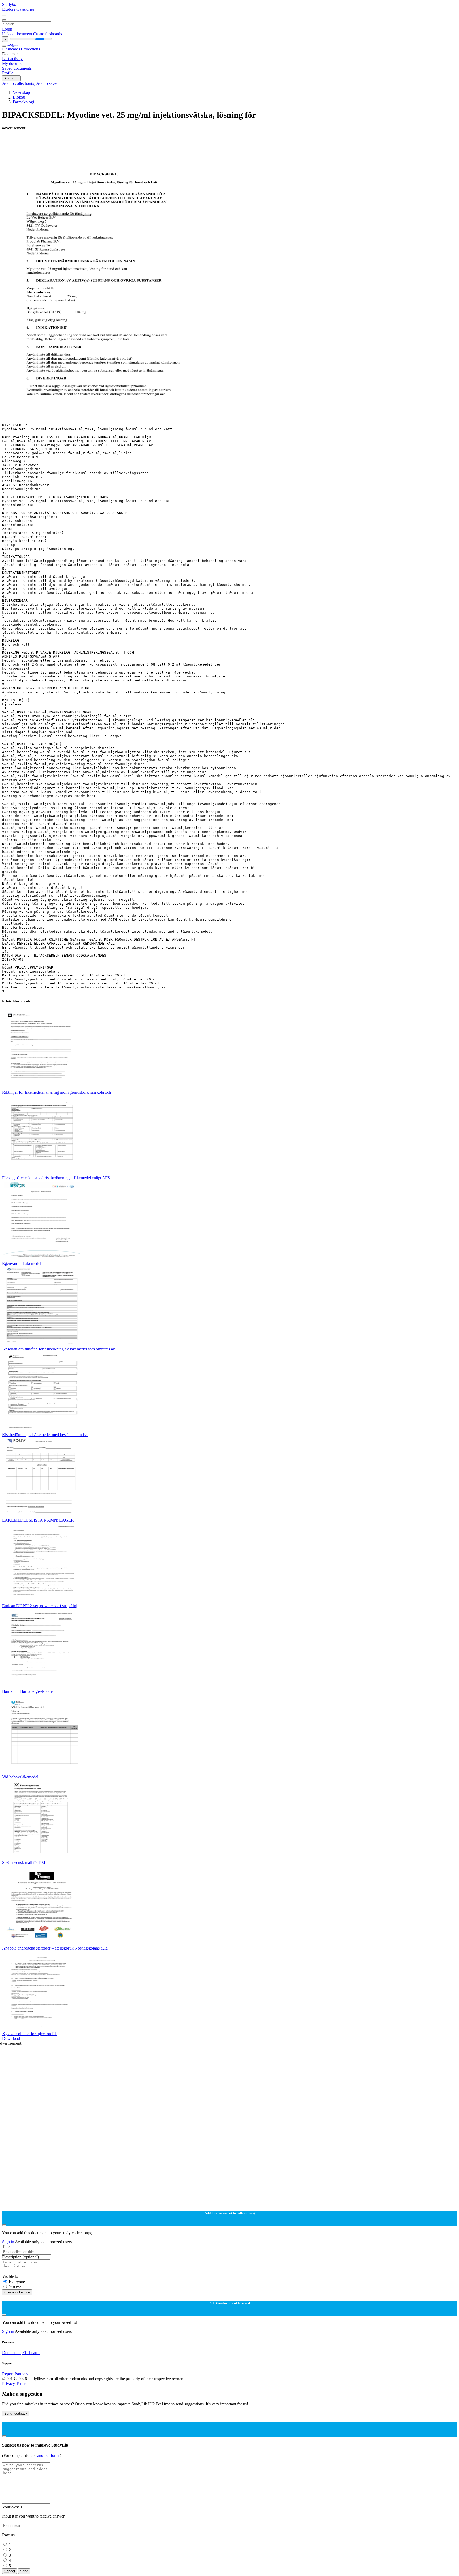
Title (6, 2247)
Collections (30, 49)
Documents (12, 2353)
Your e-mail (12, 2507)
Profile (8, 73)
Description (20, 2257)
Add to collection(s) (19, 83)
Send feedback (16, 2413)
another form (48, 2455)
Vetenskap (21, 92)
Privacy (9, 2383)
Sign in (8, 2242)
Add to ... (11, 78)
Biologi (19, 97)
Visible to (10, 2276)
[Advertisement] (161, 142)
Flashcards (12, 49)
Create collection (17, 2292)
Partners (21, 2374)
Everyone (17, 2282)
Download (11, 2038)
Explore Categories (18, 9)
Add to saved (47, 83)
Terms (21, 2383)
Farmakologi (23, 102)
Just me (15, 2287)
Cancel (10, 2571)
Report (8, 2374)
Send (24, 2571)
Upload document (18, 34)
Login (7, 29)
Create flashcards (48, 34)
